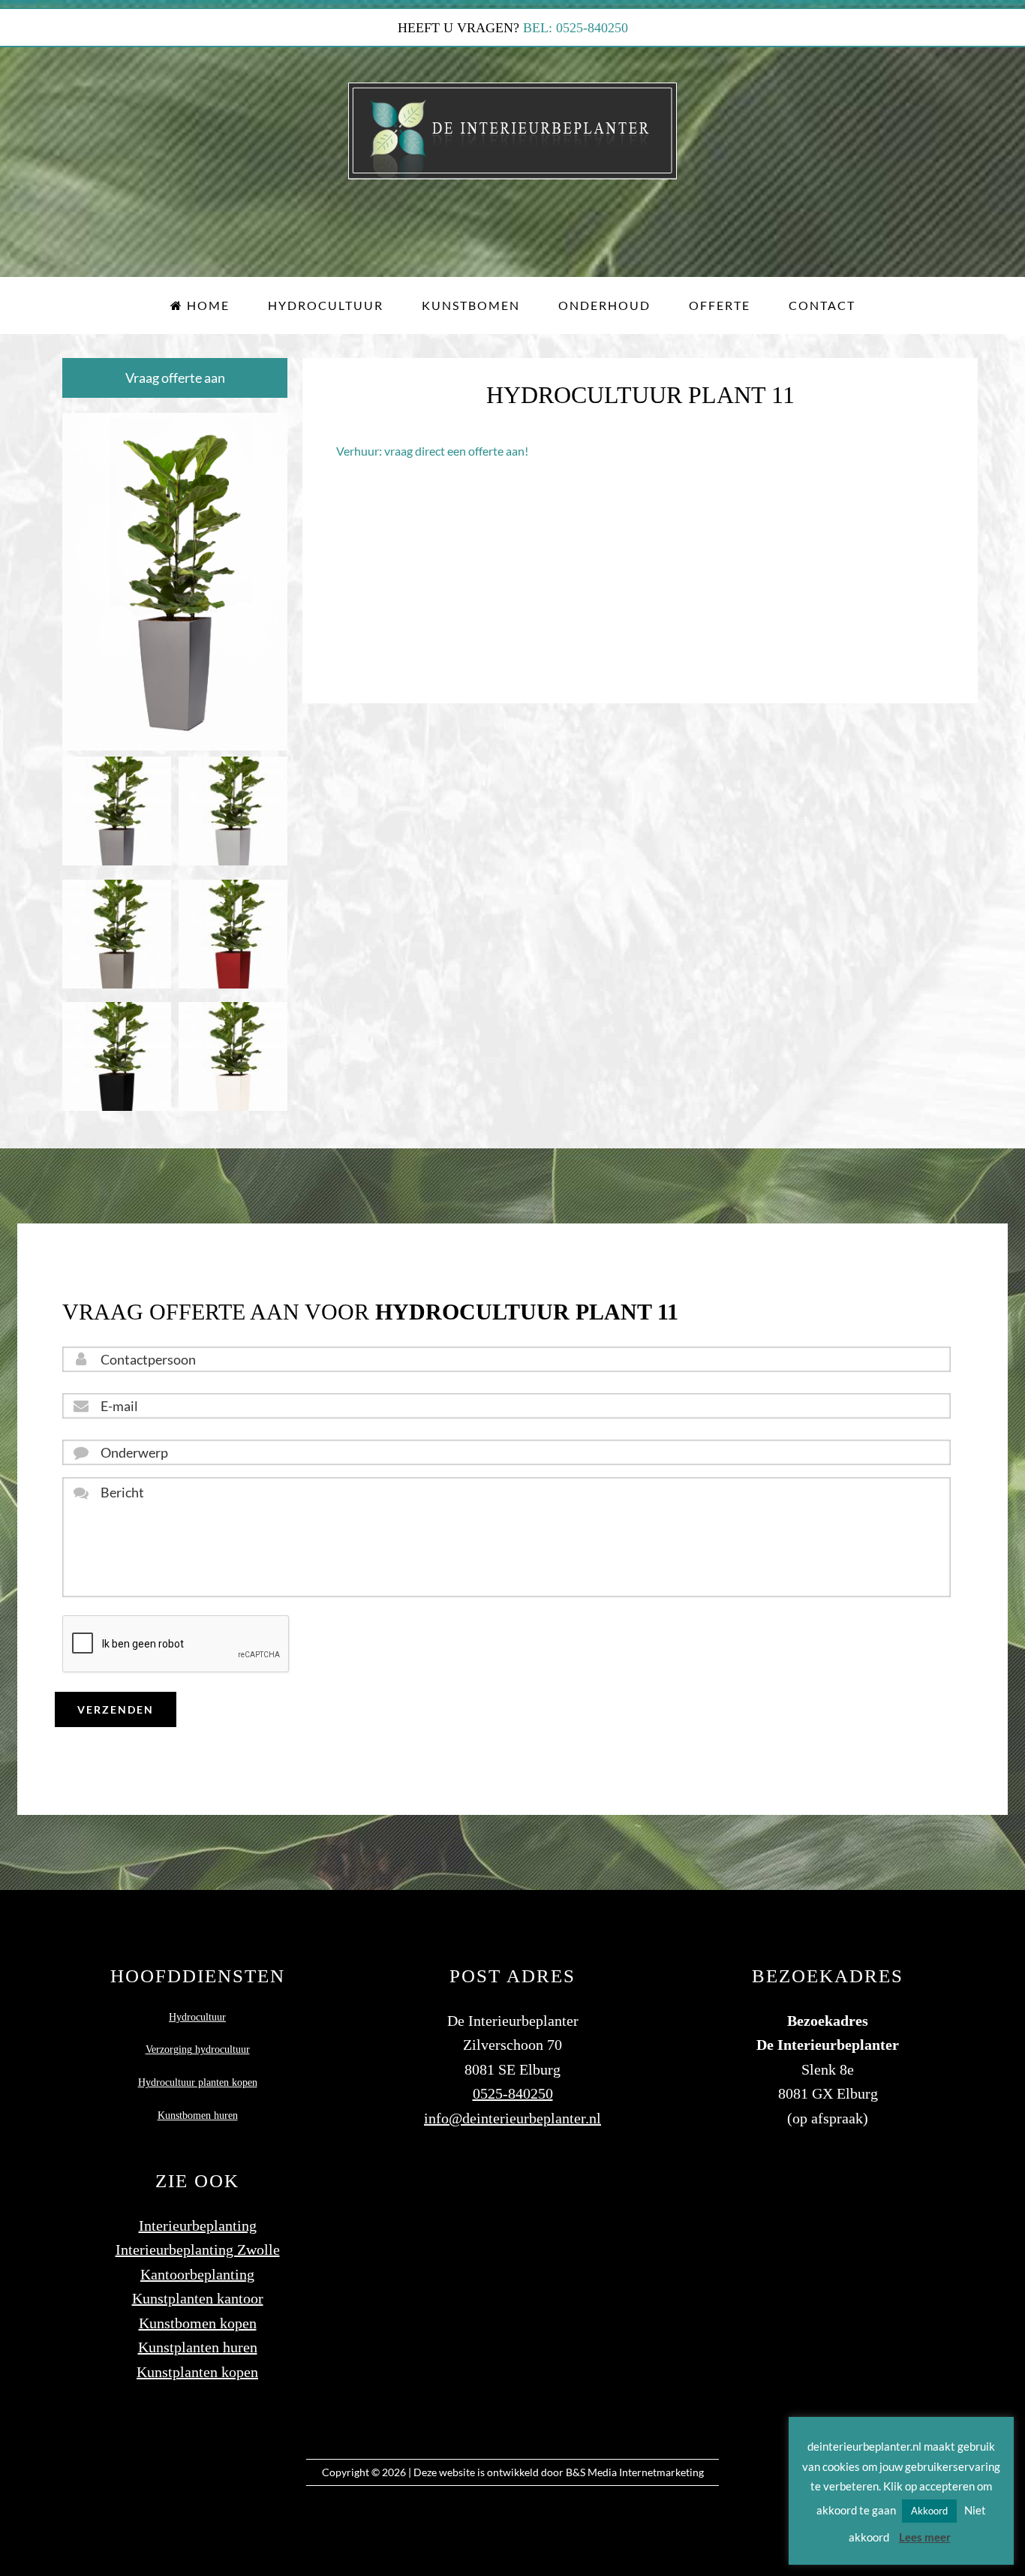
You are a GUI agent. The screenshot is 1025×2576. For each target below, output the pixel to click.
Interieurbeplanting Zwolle (198, 2249)
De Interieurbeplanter (513, 130)
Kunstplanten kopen (197, 2372)
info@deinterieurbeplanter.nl (512, 2118)
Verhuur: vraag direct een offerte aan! (432, 451)
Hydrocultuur (197, 2017)
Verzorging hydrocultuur (198, 2049)
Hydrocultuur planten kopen (198, 2082)
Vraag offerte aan (175, 378)
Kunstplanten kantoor (198, 2298)
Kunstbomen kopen (198, 2323)
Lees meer (925, 2537)
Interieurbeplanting (198, 2225)
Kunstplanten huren (198, 2347)
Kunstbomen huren (198, 2116)
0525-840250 (513, 2093)
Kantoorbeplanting (197, 2274)
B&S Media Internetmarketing (635, 2472)
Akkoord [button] (929, 2511)
